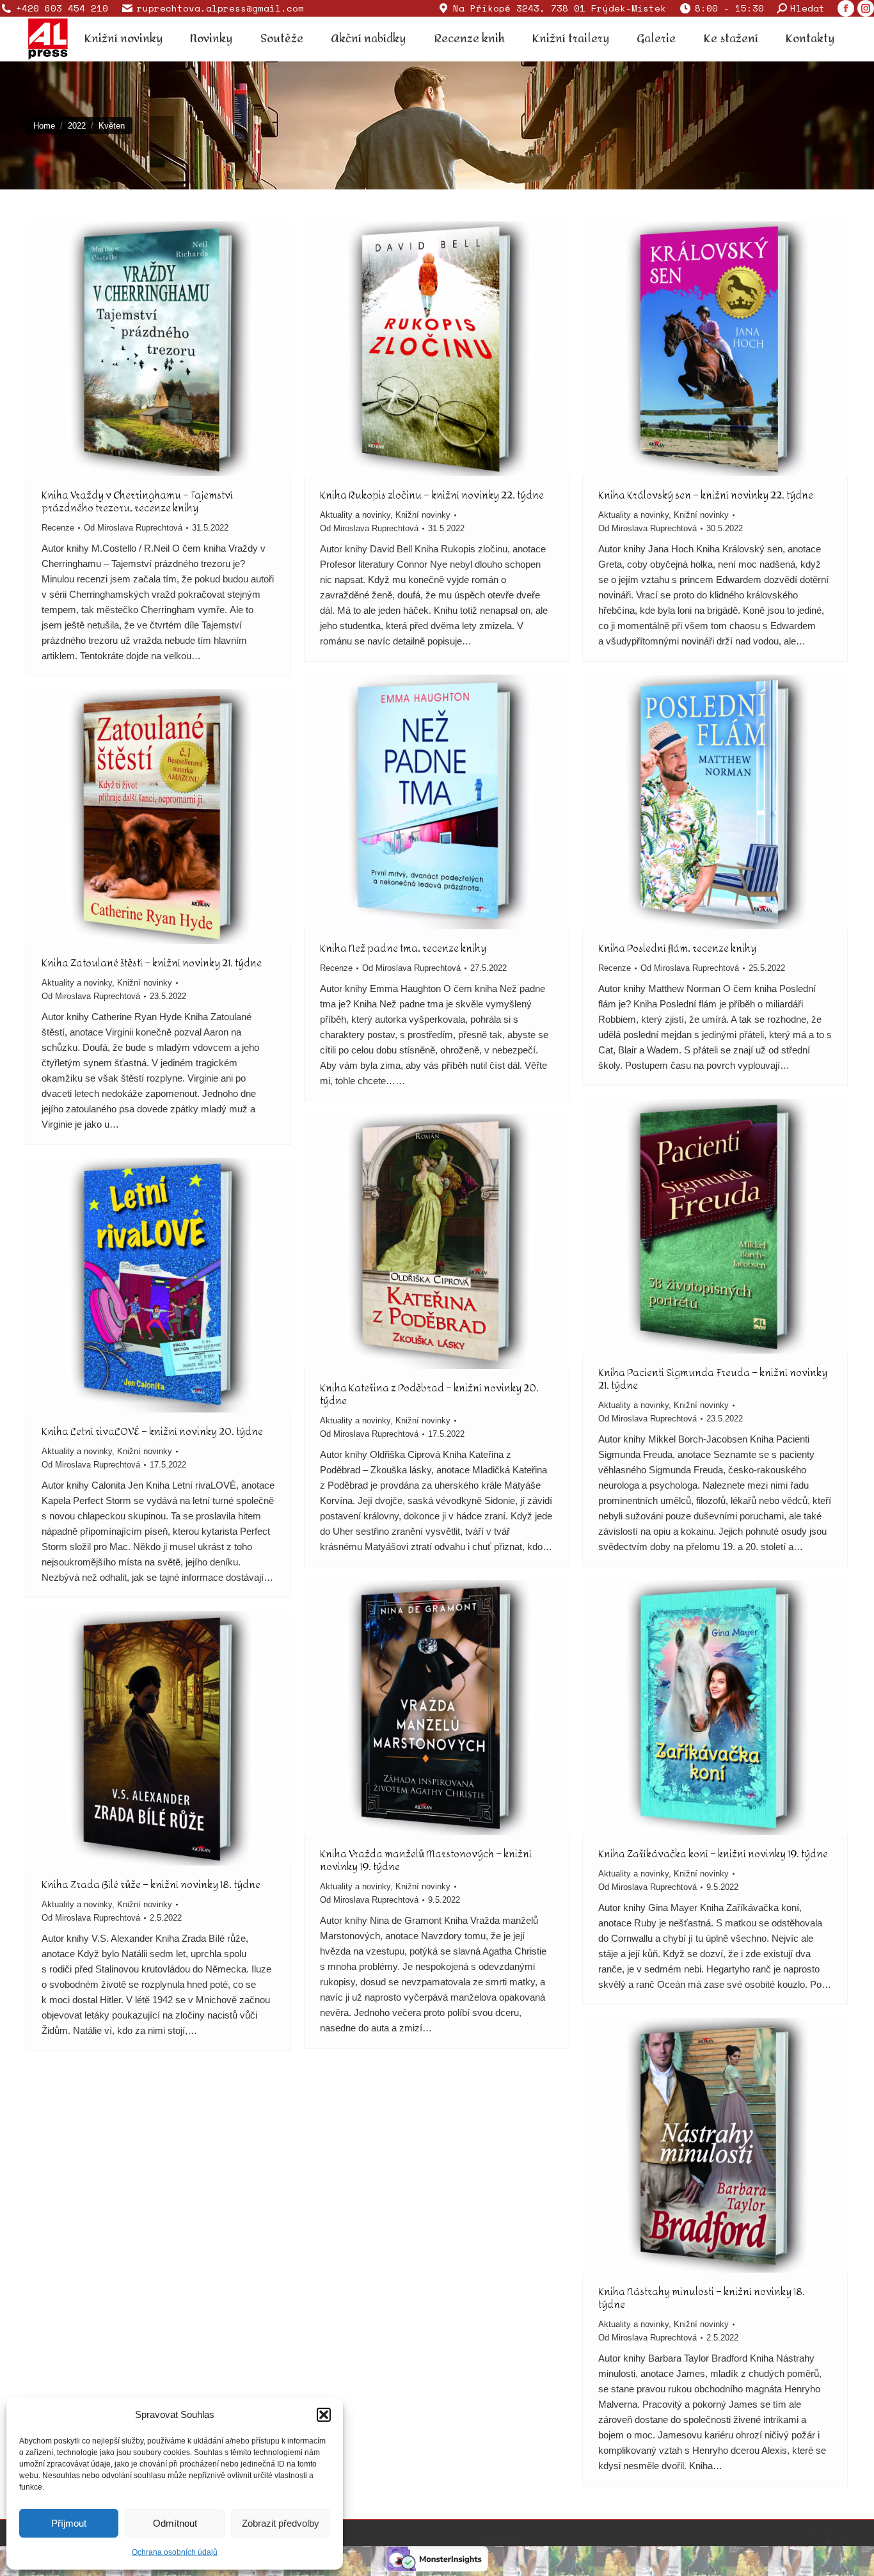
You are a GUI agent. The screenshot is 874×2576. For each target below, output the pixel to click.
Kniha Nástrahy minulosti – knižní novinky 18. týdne (702, 2298)
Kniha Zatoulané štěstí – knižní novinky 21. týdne (152, 963)
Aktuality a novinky (355, 515)
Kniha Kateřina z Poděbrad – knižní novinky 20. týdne (429, 1394)
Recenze (58, 528)
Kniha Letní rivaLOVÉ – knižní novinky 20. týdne (152, 1431)
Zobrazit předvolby (281, 2523)
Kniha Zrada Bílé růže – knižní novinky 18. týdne (151, 1884)
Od (133, 528)
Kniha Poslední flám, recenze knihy (677, 948)
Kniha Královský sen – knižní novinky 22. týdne (706, 495)
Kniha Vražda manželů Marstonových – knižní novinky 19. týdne (426, 1860)
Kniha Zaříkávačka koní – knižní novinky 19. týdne (713, 1854)
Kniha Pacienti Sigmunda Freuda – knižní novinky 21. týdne (713, 1379)
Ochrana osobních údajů (175, 2552)
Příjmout (69, 2523)
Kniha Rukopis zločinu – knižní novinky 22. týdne (432, 495)
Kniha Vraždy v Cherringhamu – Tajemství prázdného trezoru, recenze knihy (137, 501)
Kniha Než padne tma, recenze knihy (403, 948)
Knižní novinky (423, 515)
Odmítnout (175, 2523)
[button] (324, 2415)
